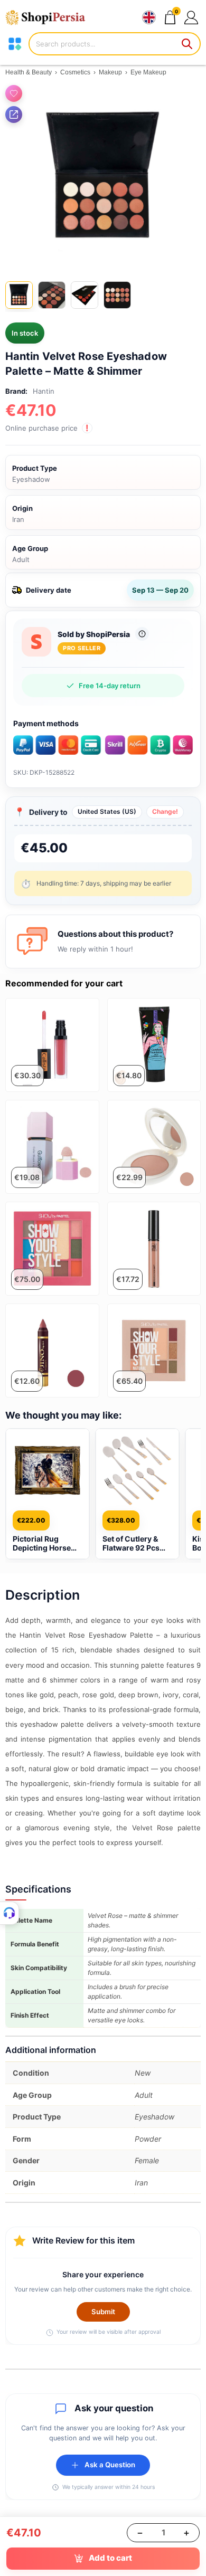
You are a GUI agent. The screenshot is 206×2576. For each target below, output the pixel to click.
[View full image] (103, 177)
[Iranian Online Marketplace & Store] (50, 17)
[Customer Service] (10, 1913)
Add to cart (110, 2558)
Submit (103, 2312)
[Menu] (15, 44)
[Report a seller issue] (142, 634)
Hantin (44, 391)
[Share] (14, 115)
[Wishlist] (14, 93)
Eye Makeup (148, 72)
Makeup (110, 72)
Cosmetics (75, 72)
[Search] (188, 44)
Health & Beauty (29, 72)
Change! (165, 811)
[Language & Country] (149, 17)
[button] (191, 17)
